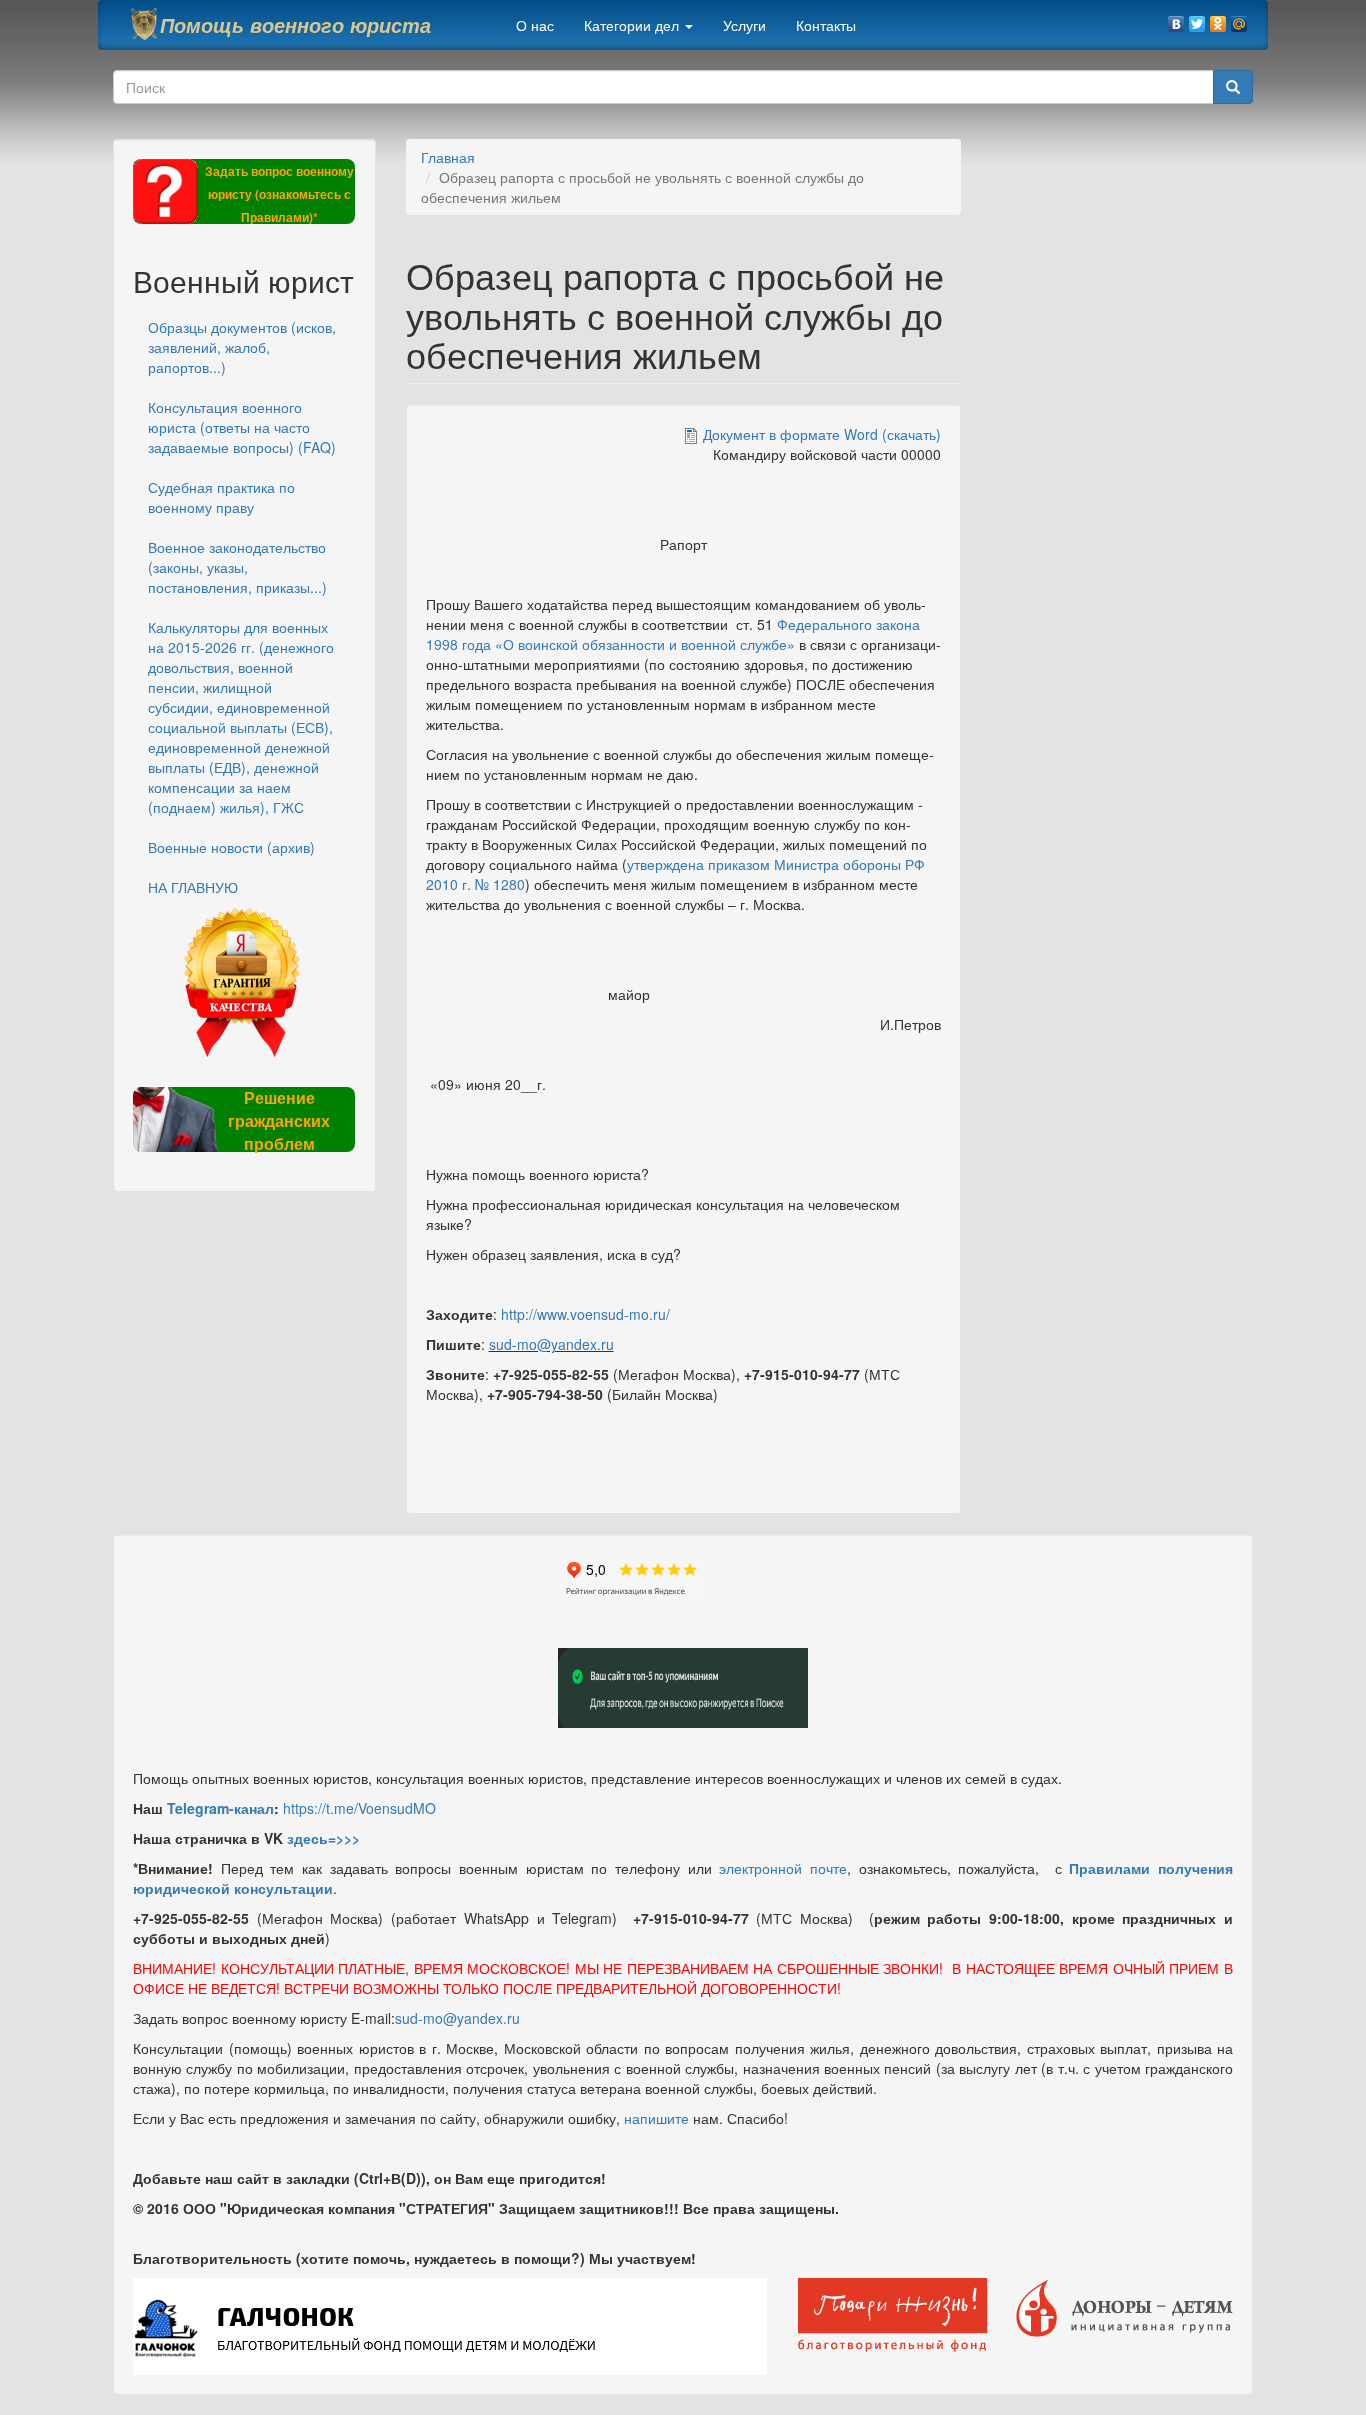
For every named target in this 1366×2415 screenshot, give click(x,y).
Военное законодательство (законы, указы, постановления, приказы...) (237, 567)
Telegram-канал (220, 1808)
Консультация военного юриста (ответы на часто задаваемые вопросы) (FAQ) (242, 427)
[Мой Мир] (1239, 19)
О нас (535, 25)
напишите (656, 2118)
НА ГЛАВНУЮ (193, 887)
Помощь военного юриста (295, 25)
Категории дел (633, 25)
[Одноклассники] (1218, 19)
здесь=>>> (323, 1838)
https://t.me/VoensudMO (359, 1808)
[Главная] (144, 24)
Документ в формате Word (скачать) (822, 434)
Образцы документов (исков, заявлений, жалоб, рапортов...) (242, 347)
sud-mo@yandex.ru (551, 1344)
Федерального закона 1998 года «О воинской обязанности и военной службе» (673, 634)
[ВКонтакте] (1176, 19)
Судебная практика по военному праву (221, 497)
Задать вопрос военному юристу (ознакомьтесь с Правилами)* (279, 194)
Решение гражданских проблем (279, 1120)
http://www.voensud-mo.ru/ (585, 1314)
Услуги (744, 25)
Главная (448, 157)
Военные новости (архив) (231, 847)
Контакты (826, 25)
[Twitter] (1197, 19)
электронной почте (783, 1868)
